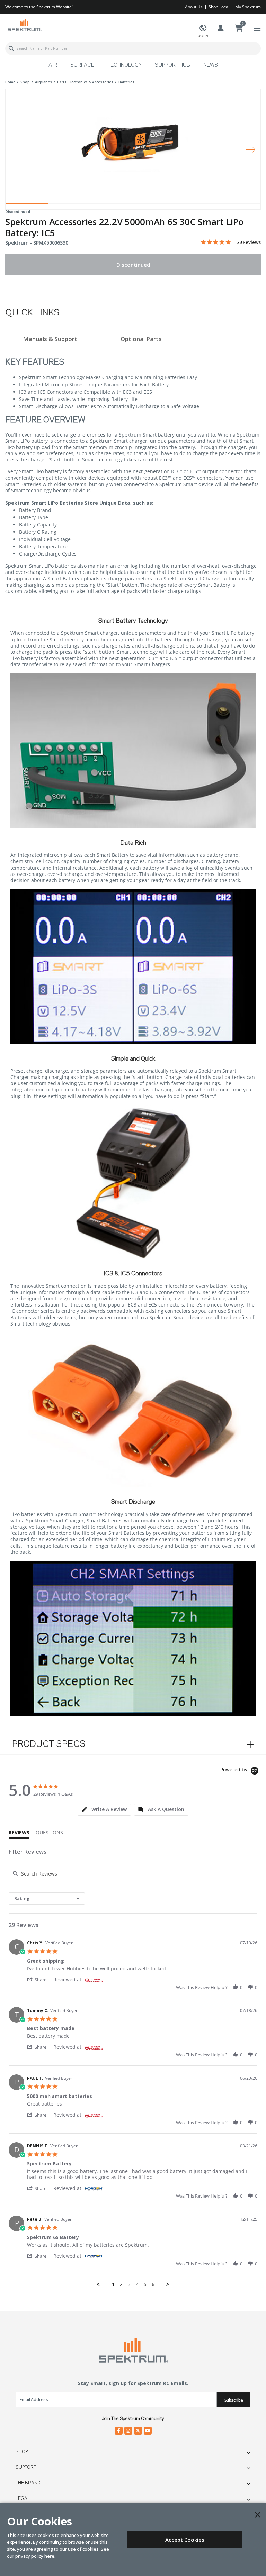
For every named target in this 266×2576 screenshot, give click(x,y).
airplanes (43, 82)
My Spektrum (248, 7)
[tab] (104, 1810)
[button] (40, 1979)
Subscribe (234, 2400)
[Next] (250, 149)
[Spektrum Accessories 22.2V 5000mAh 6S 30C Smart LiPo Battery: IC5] (133, 145)
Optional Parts (141, 339)
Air (53, 65)
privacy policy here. (35, 2556)
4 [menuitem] (137, 2284)
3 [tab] (112, 205)
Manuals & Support (50, 339)
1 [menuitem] (113, 2284)
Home (10, 82)
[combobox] (133, 48)
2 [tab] (69, 205)
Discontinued (133, 265)
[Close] (258, 2515)
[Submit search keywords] (11, 48)
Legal (23, 2499)
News (211, 65)
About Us (194, 7)
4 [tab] (154, 205)
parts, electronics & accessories (85, 82)
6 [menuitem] (153, 2284)
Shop (22, 2452)
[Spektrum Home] (24, 25)
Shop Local (219, 7)
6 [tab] (239, 205)
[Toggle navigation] (257, 29)
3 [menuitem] (129, 2284)
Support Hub (172, 65)
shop (25, 82)
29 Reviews (249, 242)
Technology (125, 65)
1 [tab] (27, 205)
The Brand (28, 2483)
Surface (82, 65)
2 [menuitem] (121, 2284)
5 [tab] (197, 205)
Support (26, 2467)
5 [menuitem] (145, 2284)
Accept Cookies (185, 2540)
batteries (126, 82)
